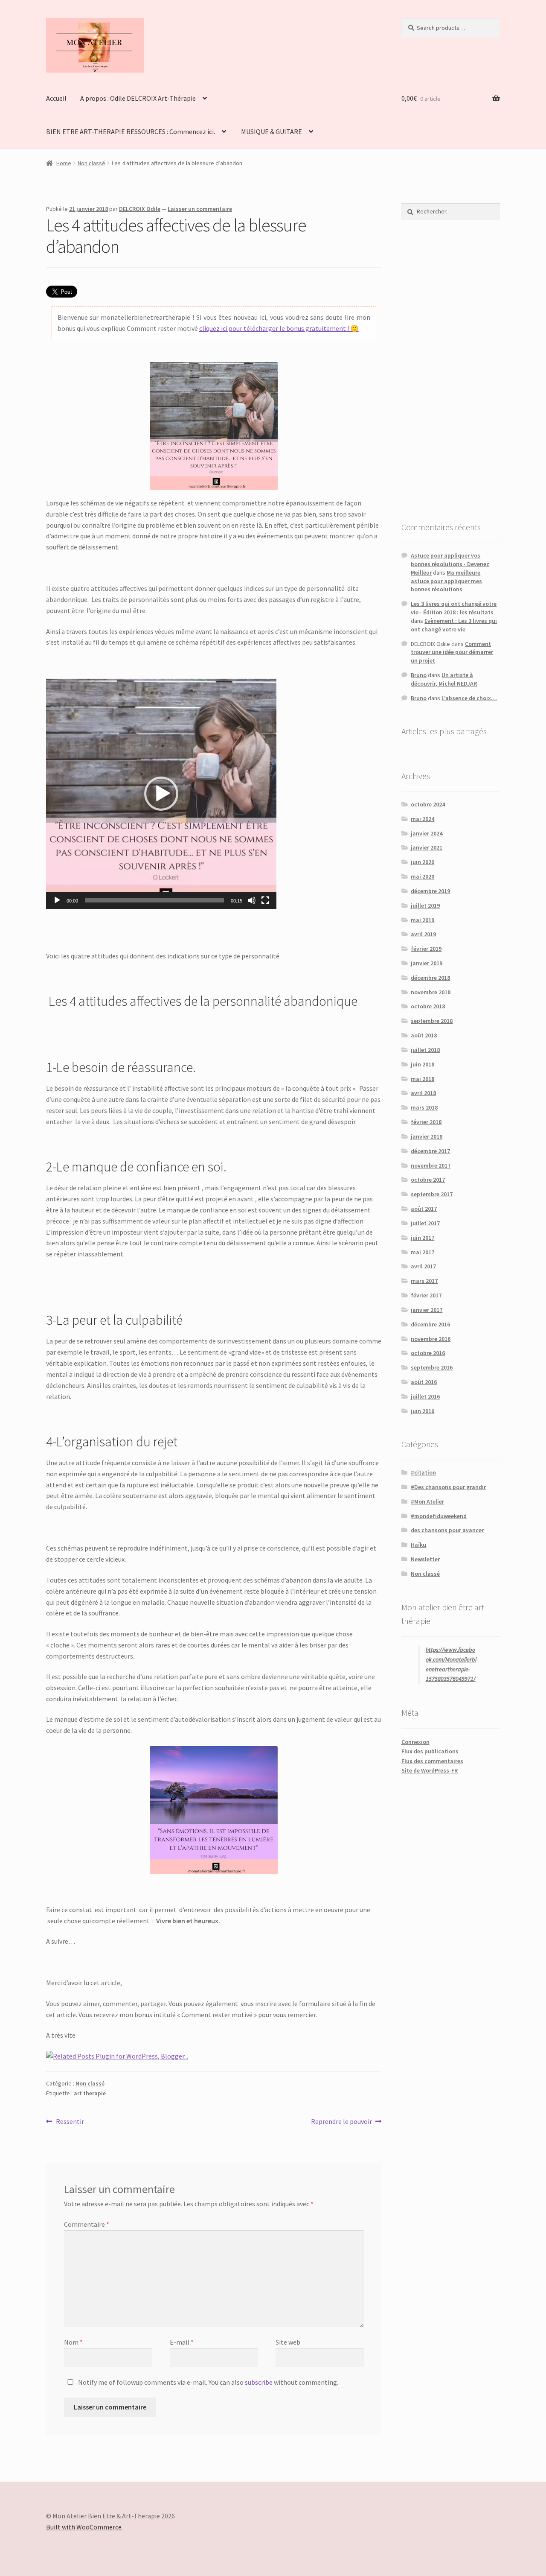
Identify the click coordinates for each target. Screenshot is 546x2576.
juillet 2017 (425, 1223)
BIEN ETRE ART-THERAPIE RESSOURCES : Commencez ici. (131, 131)
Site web (288, 2342)
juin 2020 (423, 862)
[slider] (154, 900)
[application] (161, 794)
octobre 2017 (428, 1180)
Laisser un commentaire (200, 209)
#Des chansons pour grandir (448, 1487)
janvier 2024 (427, 833)
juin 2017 (423, 1238)
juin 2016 (423, 1411)
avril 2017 (423, 1266)
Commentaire (87, 2224)
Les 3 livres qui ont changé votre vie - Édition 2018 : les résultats (454, 608)
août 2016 (424, 1382)
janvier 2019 (427, 963)
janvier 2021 (427, 847)
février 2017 (426, 1295)
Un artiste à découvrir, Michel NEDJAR (444, 679)
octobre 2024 (428, 804)
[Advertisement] (451, 371)
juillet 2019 (425, 905)
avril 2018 (423, 1093)
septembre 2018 (432, 1021)
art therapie (90, 2093)
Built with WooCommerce (84, 2527)
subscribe (259, 2382)
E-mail (182, 2342)
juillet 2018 (425, 1050)
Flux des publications (430, 1751)
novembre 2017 (431, 1165)
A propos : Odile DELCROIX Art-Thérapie (138, 98)
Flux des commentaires (432, 1761)
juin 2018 (423, 1064)
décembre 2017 (430, 1151)
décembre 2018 (430, 978)
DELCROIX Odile (140, 209)
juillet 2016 (425, 1396)
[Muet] (252, 900)
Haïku (418, 1545)
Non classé (91, 163)
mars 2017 (424, 1281)
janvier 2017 (427, 1310)
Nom (73, 2342)
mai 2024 (423, 819)
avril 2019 (423, 934)
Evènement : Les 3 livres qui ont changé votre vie (454, 625)
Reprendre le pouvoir (341, 2122)
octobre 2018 (428, 1006)
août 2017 (424, 1209)
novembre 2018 (431, 992)
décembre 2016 (430, 1324)
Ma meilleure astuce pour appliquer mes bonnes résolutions (446, 581)
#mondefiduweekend (439, 1516)
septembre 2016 (432, 1367)
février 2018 (426, 1122)
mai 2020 (423, 876)
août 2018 (424, 1035)
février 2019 (426, 949)
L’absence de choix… (469, 698)
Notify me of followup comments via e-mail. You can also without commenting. (208, 2382)
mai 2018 (423, 1079)
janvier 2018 (427, 1136)
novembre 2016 (431, 1339)
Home (64, 163)
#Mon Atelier (427, 1501)
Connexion (415, 1742)
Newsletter (425, 1559)
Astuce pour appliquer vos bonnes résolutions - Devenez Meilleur (450, 564)
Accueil (56, 98)
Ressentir (70, 2122)
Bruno (419, 675)
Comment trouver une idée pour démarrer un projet (452, 652)
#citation (423, 1472)
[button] (161, 794)
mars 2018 (424, 1107)
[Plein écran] (265, 900)
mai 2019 (423, 920)
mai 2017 (423, 1252)
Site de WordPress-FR (430, 1770)
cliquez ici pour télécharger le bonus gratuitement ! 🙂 (279, 328)
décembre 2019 (430, 891)
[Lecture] (57, 900)
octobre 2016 (428, 1353)
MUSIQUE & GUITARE (272, 131)
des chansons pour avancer (447, 1530)
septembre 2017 (432, 1194)
